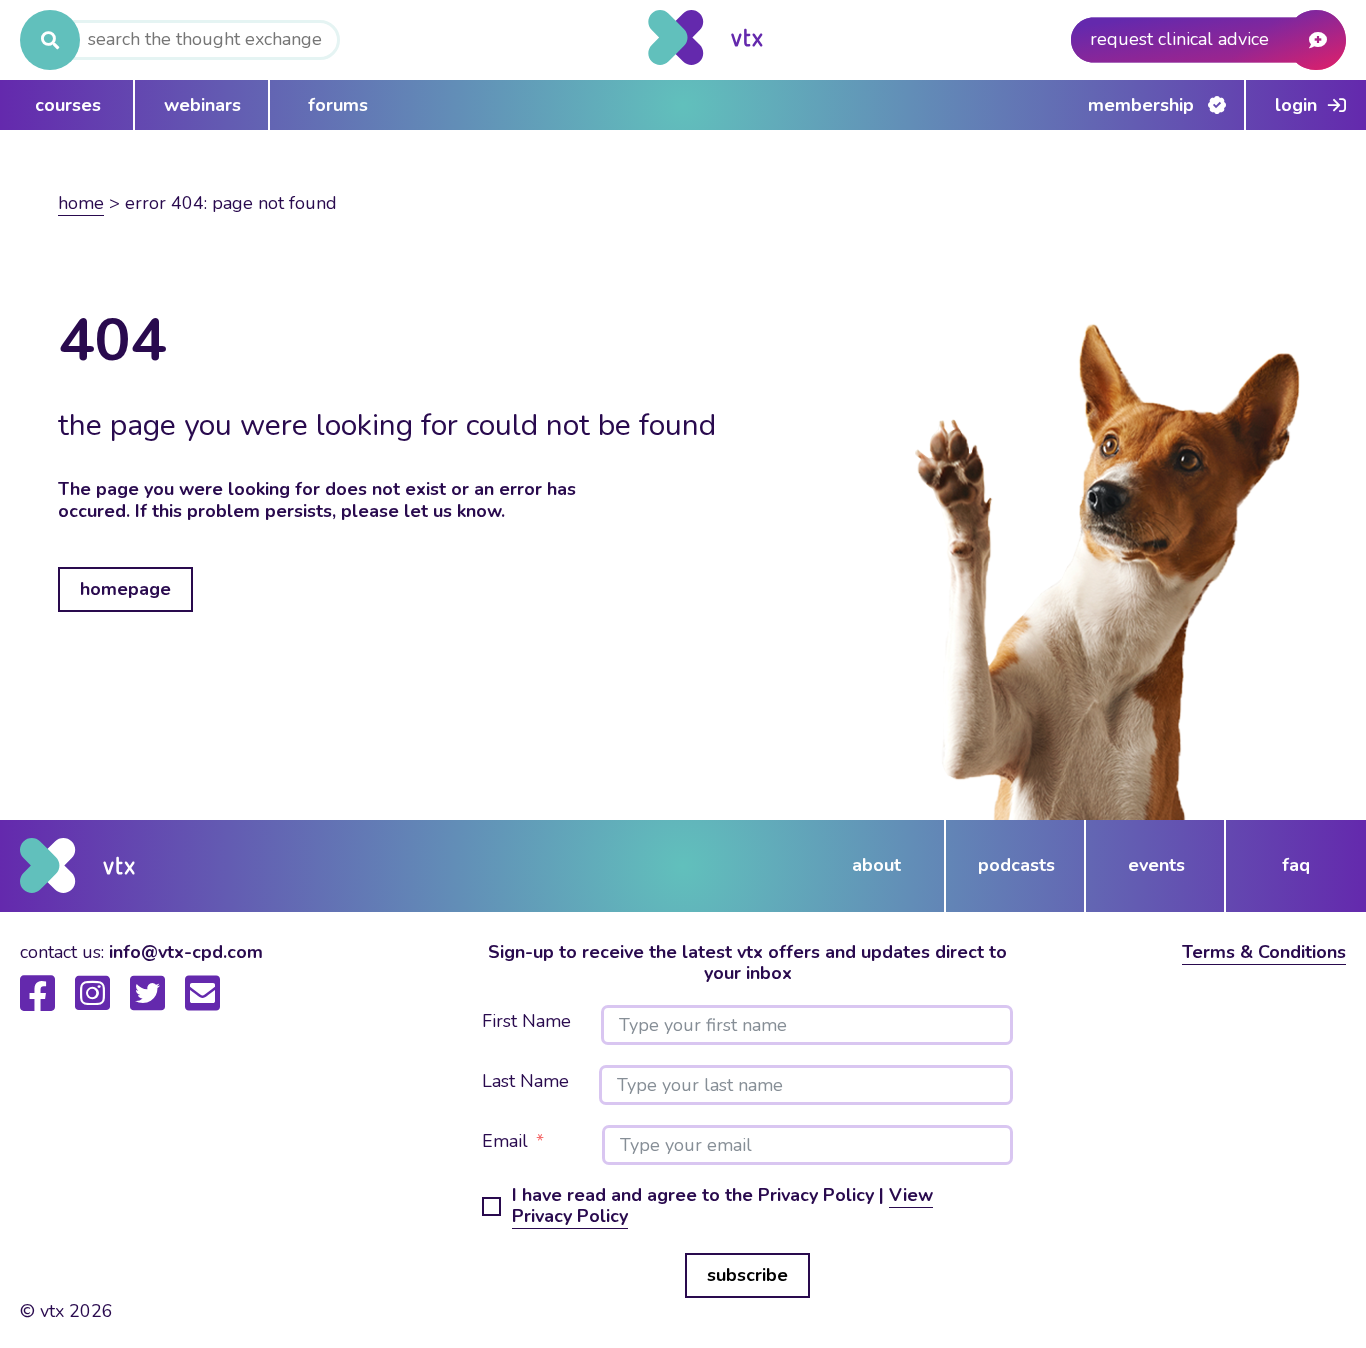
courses (68, 105)
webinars (202, 105)
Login (1296, 105)
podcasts (1016, 865)
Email (505, 1142)
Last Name (525, 1082)
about (876, 865)
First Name (526, 1022)
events (1156, 865)
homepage (125, 589)
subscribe (747, 1275)
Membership (1141, 105)
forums (338, 105)
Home (81, 203)
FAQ (1296, 865)
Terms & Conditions (1264, 952)
